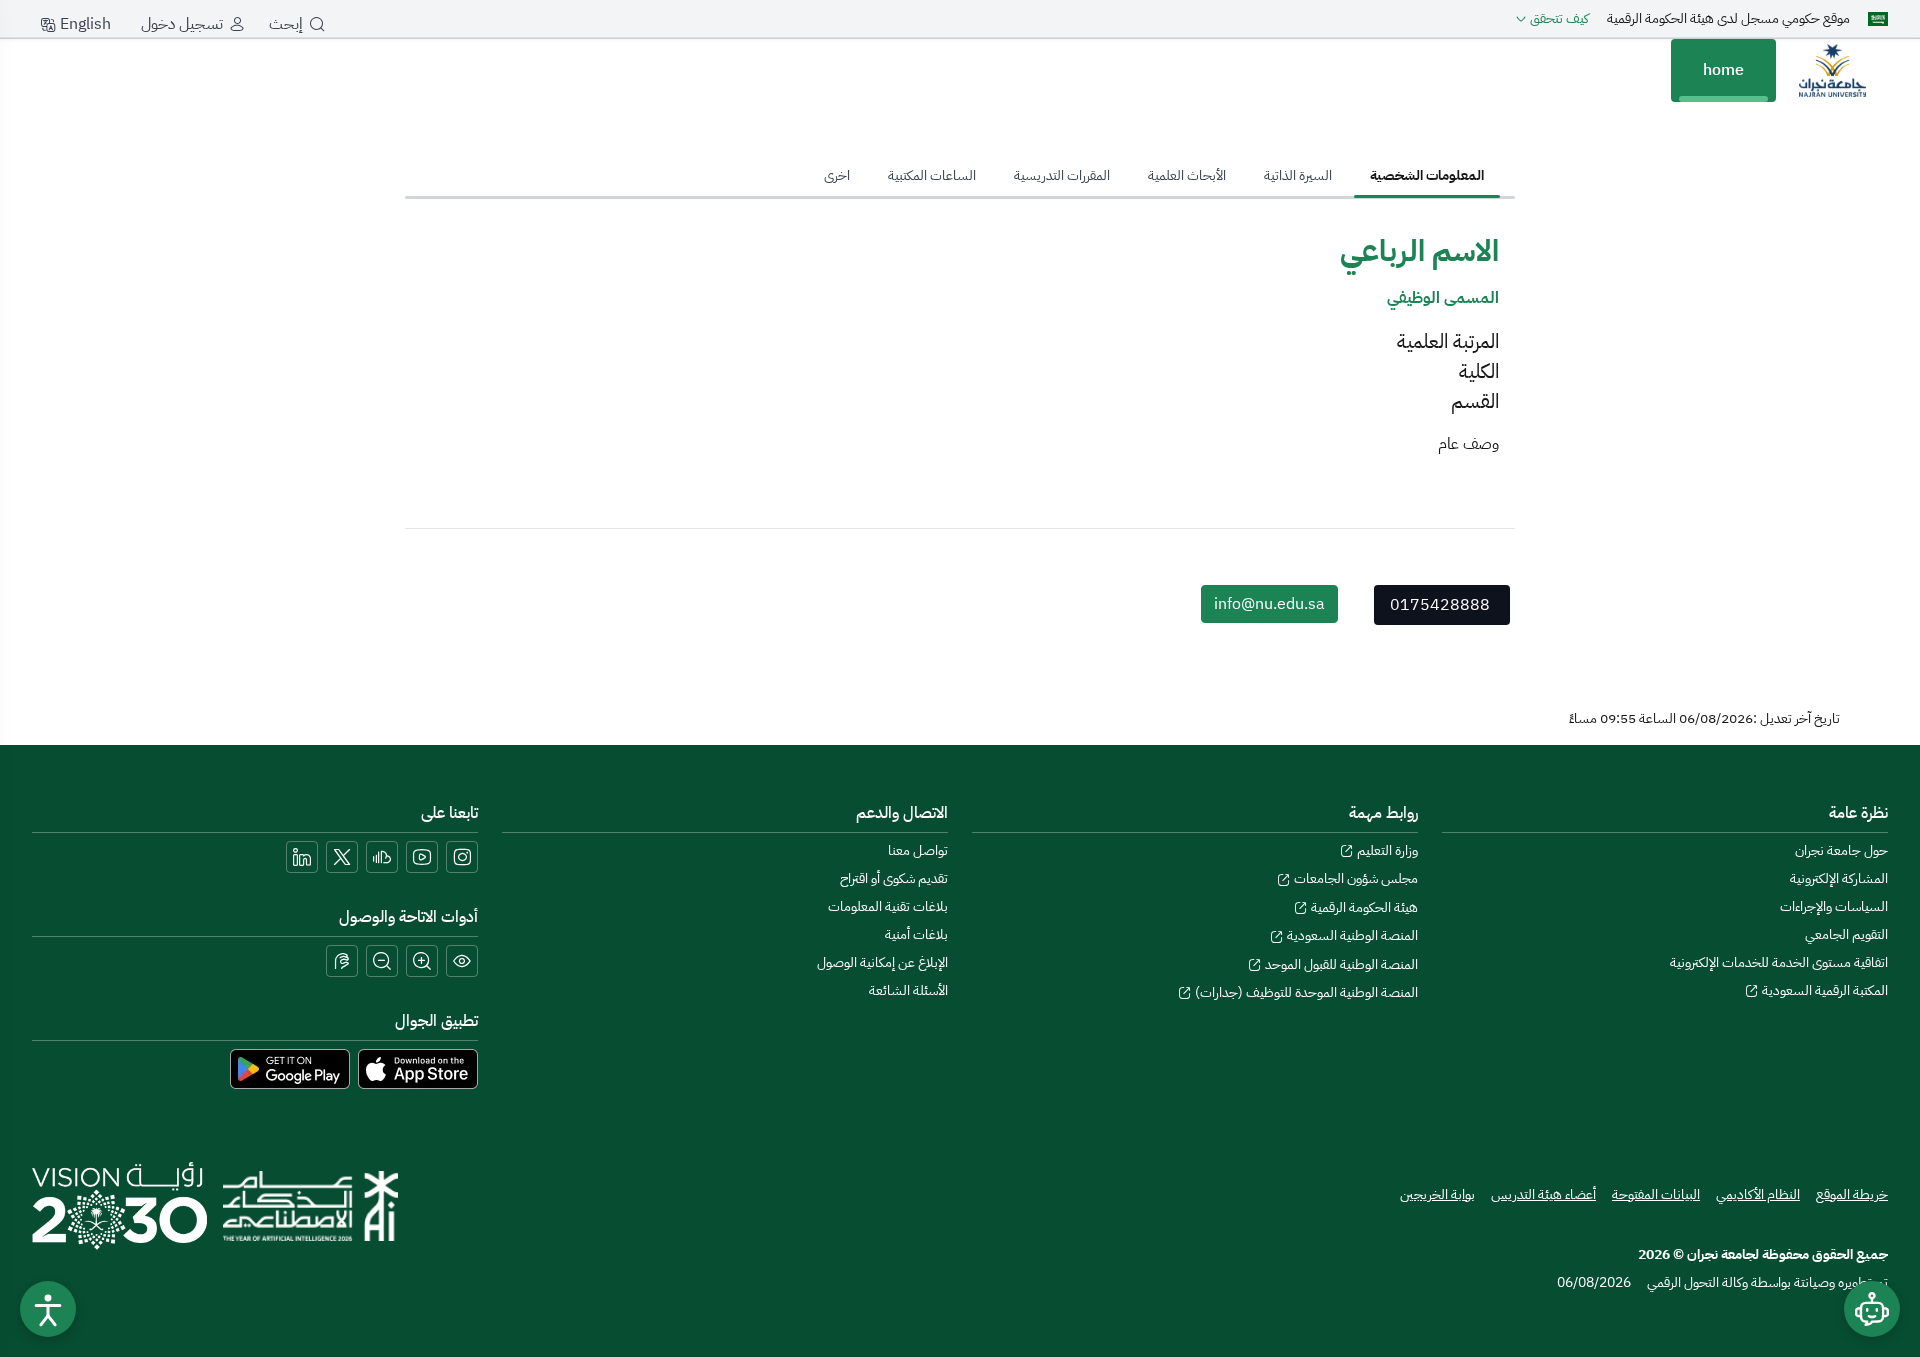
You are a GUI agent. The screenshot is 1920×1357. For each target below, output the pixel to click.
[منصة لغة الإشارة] (342, 961)
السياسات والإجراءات (1834, 906)
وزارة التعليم (1386, 850)
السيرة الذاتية (1298, 175)
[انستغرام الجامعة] (462, 857)
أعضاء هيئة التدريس (1543, 1194)
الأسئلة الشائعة (908, 990)
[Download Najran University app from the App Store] (418, 1068)
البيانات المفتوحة (1656, 1194)
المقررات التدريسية (1062, 175)
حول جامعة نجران (1841, 850)
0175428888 (1440, 605)
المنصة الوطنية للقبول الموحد (1340, 964)
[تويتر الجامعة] (342, 857)
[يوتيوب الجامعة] (422, 857)
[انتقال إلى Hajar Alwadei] (1832, 70)
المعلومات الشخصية (1427, 175)
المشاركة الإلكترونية (1839, 878)
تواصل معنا (918, 850)
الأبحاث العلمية (1187, 175)
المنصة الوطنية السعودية (1351, 935)
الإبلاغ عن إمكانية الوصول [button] (882, 962)
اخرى (837, 175)
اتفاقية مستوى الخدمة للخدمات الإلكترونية (1779, 962)
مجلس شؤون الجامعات (1354, 878)
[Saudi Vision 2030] (119, 1206)
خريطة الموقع (1852, 1194)
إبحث (286, 24)
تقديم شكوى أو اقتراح (894, 878)
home (1723, 70)
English (83, 24)
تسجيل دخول (182, 24)
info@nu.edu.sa (1269, 604)
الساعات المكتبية (932, 175)
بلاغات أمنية (916, 934)
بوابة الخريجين (1437, 1194)
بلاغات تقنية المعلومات (888, 906)
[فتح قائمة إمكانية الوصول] (48, 1309)
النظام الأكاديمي (1758, 1194)
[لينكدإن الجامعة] (302, 857)
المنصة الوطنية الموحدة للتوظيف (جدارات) (1305, 992)
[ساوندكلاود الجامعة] (382, 857)
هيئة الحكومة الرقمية (1363, 907)
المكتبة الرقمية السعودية (1823, 990)
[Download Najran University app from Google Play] (290, 1068)
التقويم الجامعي (1846, 934)
